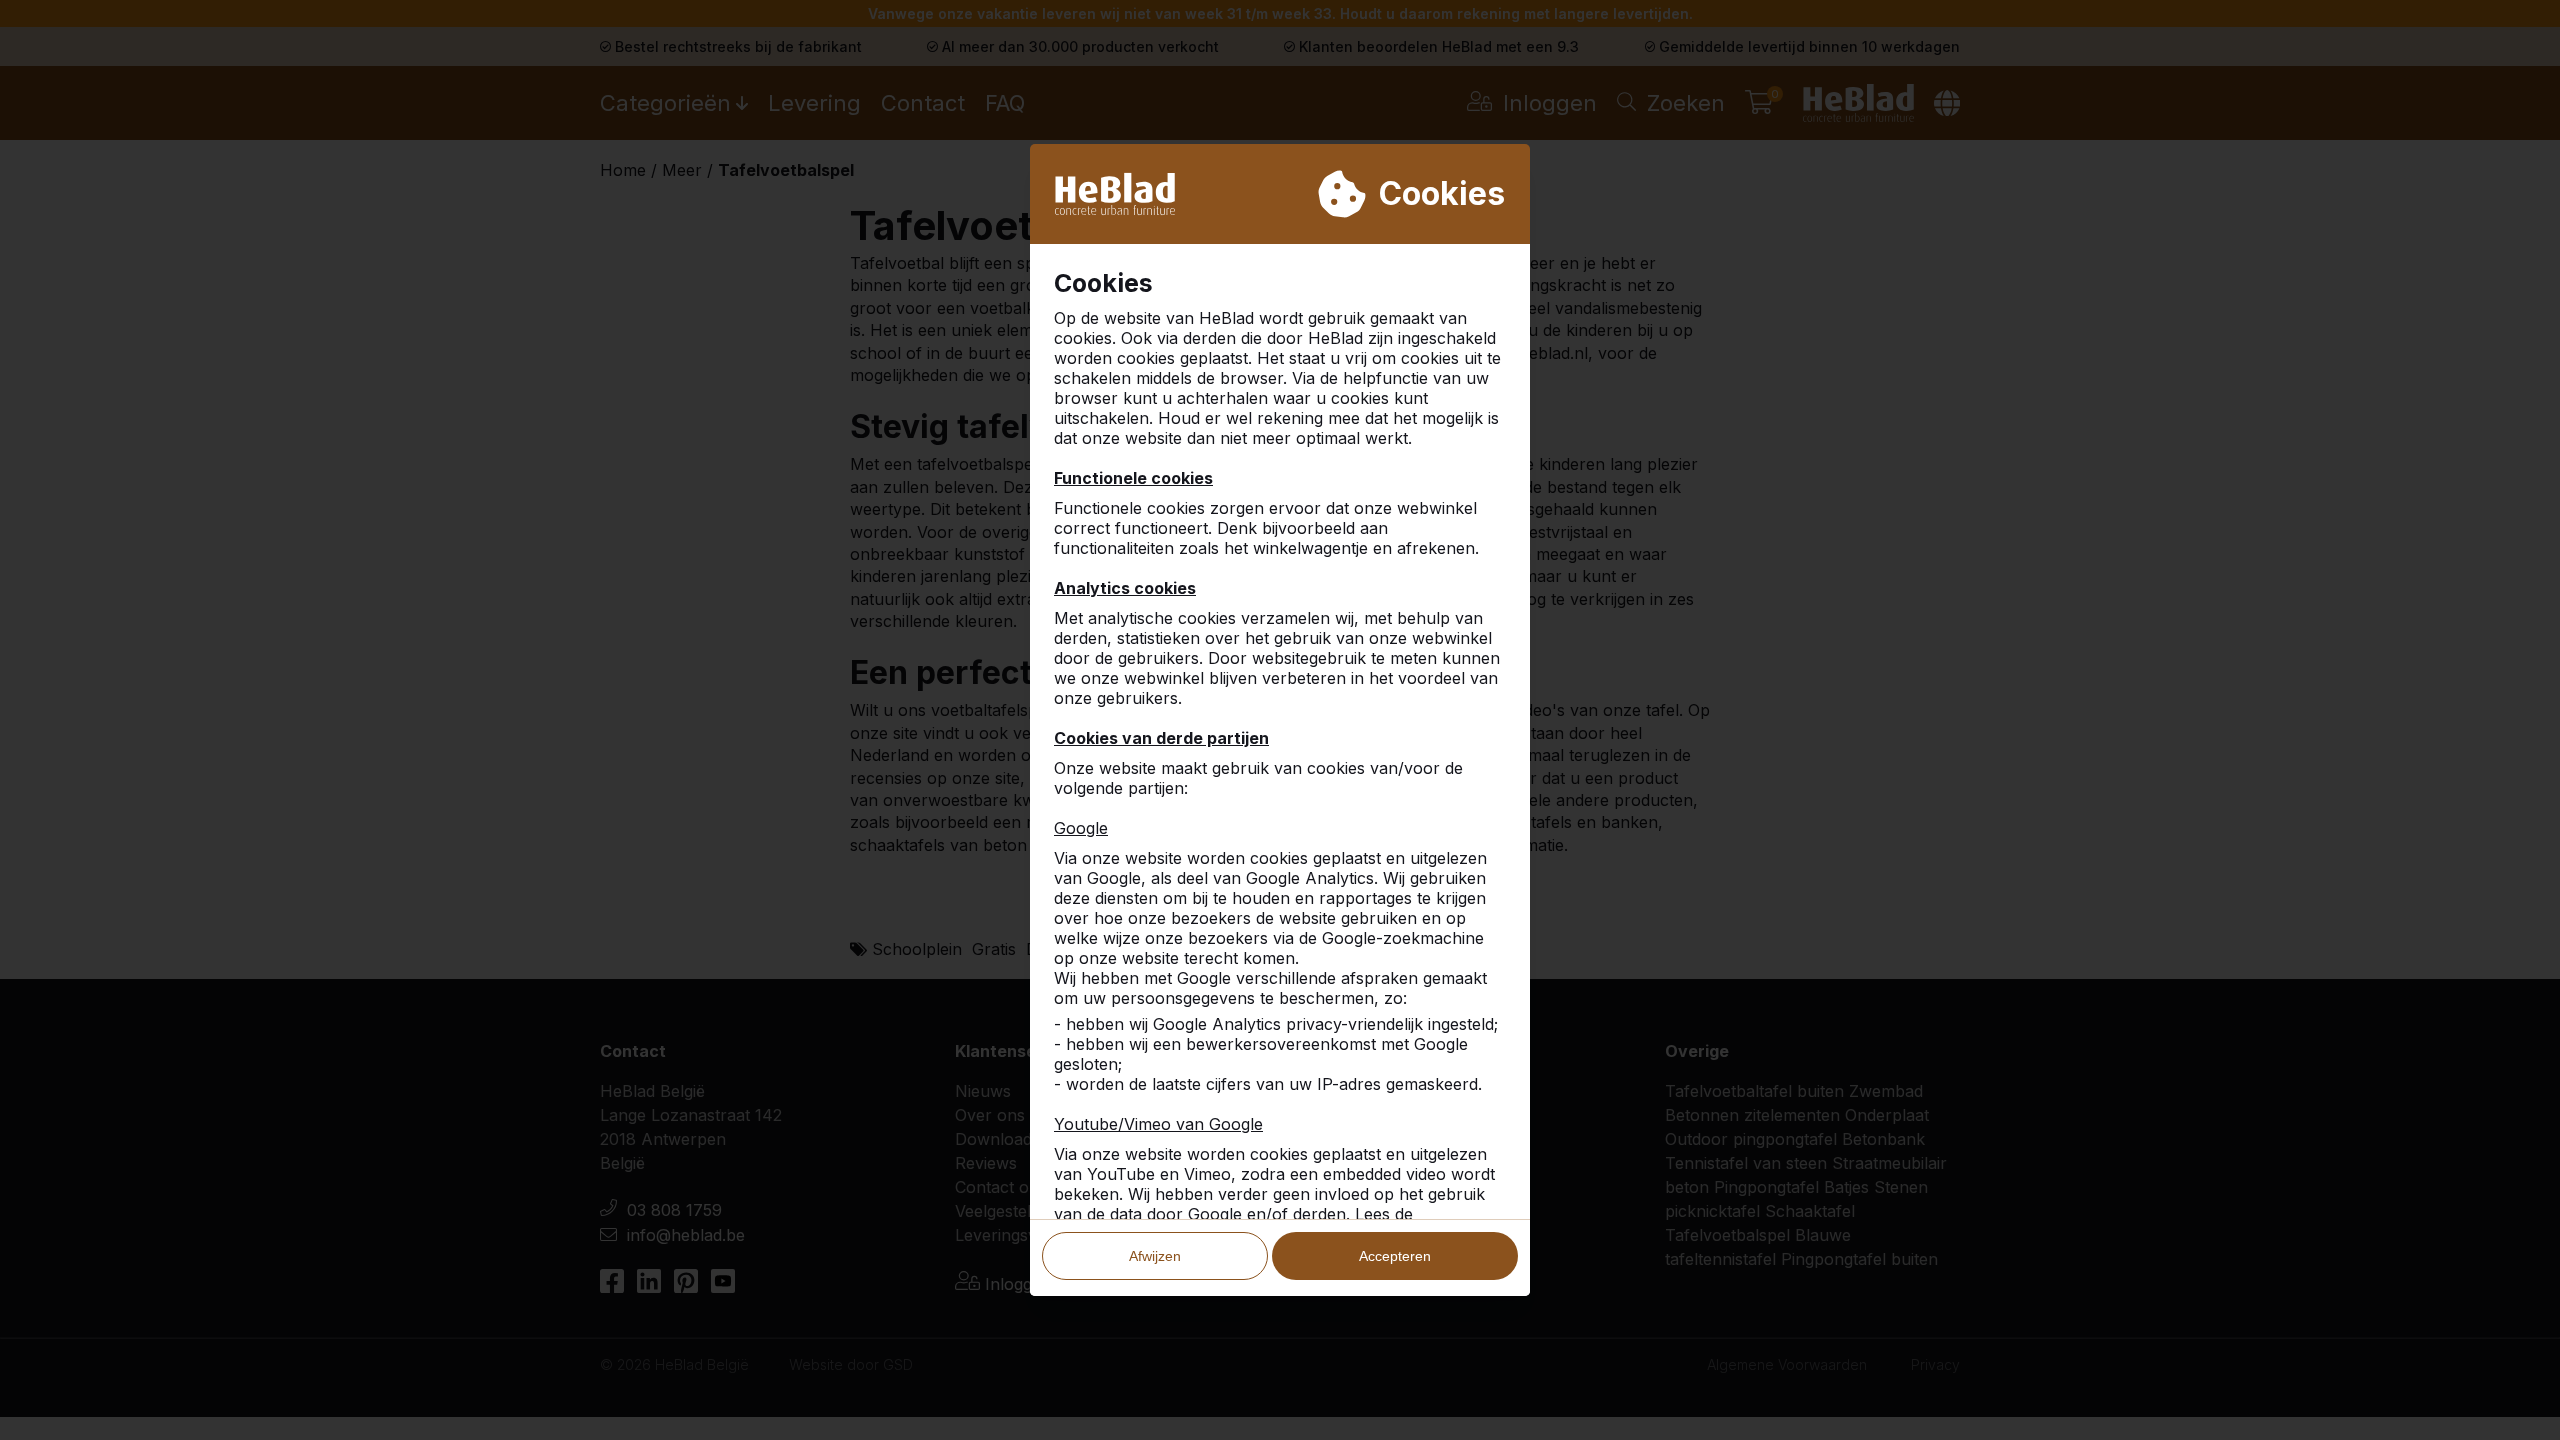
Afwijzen (1155, 1256)
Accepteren (1395, 1256)
